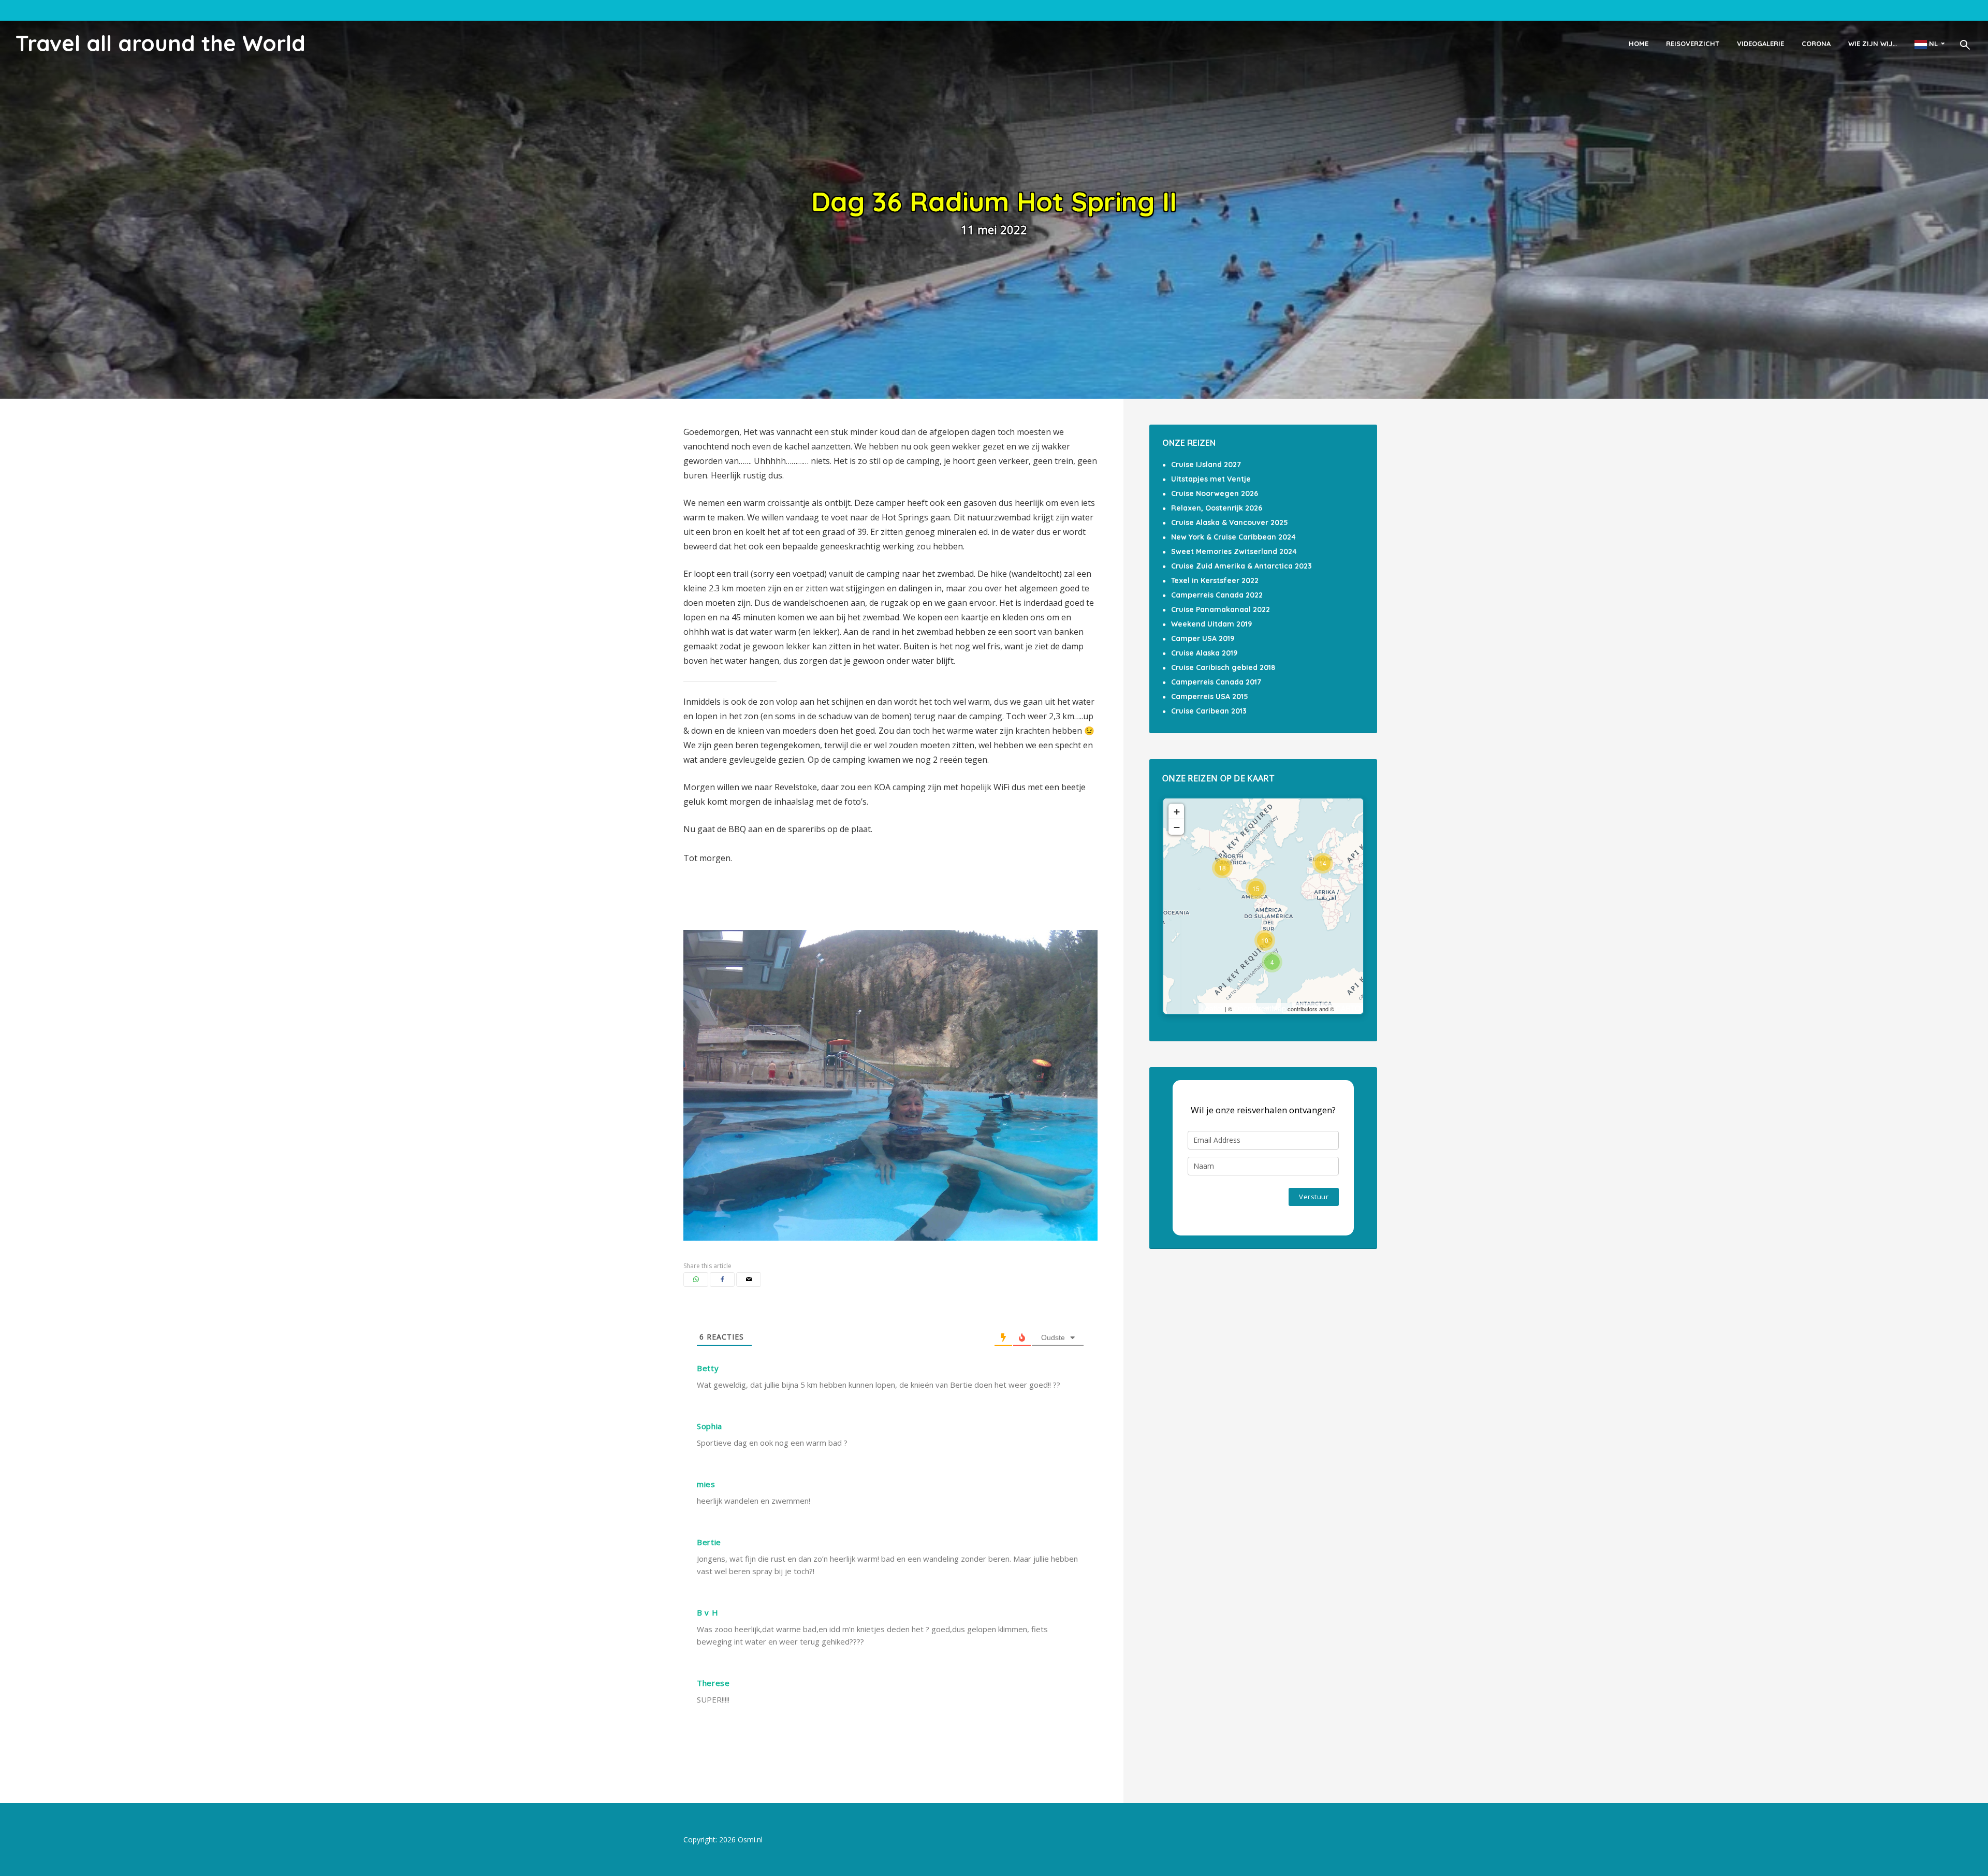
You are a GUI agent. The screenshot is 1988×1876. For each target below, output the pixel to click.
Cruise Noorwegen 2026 (1215, 493)
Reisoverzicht (1693, 43)
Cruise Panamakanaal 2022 (1220, 609)
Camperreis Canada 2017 (1216, 682)
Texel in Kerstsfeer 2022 (1215, 580)
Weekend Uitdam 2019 (1211, 624)
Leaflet (1212, 1008)
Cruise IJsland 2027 (1206, 464)
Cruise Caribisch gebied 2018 (1223, 667)
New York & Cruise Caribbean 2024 (1233, 537)
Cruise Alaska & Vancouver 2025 (1230, 522)
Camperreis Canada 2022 (1217, 595)
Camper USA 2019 (1203, 638)
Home (1639, 43)
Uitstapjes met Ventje (1211, 479)
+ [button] (1177, 811)
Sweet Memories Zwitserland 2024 (1234, 551)
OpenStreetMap (1260, 1008)
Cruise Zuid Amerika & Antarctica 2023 (1241, 566)
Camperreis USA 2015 (1210, 696)
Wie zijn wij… (1873, 43)
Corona (1816, 43)
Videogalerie (1760, 43)
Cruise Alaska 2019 (1204, 653)
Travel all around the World (160, 43)
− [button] (1177, 827)
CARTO (1348, 1008)
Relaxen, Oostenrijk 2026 (1217, 508)
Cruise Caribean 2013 (1209, 711)
